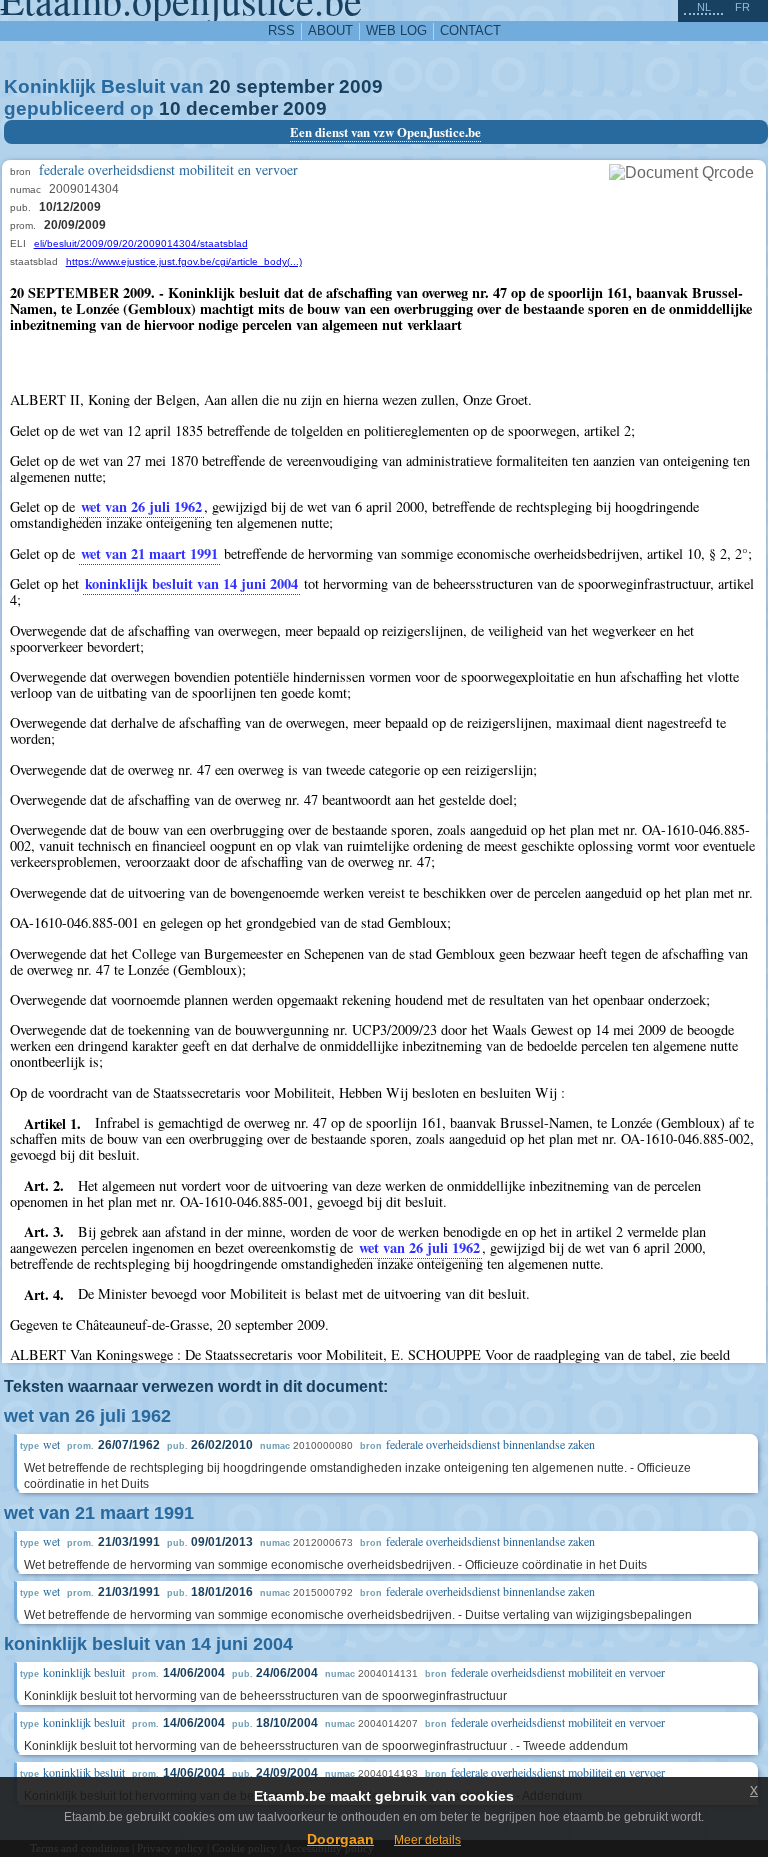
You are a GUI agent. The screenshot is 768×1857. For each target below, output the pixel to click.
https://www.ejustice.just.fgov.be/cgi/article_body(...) (184, 261)
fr (742, 7)
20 (220, 86)
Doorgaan (340, 1839)
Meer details (427, 1840)
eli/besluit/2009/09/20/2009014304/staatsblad (141, 243)
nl (704, 7)
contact (470, 30)
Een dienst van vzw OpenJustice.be (385, 132)
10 (170, 108)
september (285, 86)
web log (396, 30)
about (330, 30)
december (232, 108)
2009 (361, 86)
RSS (281, 30)
